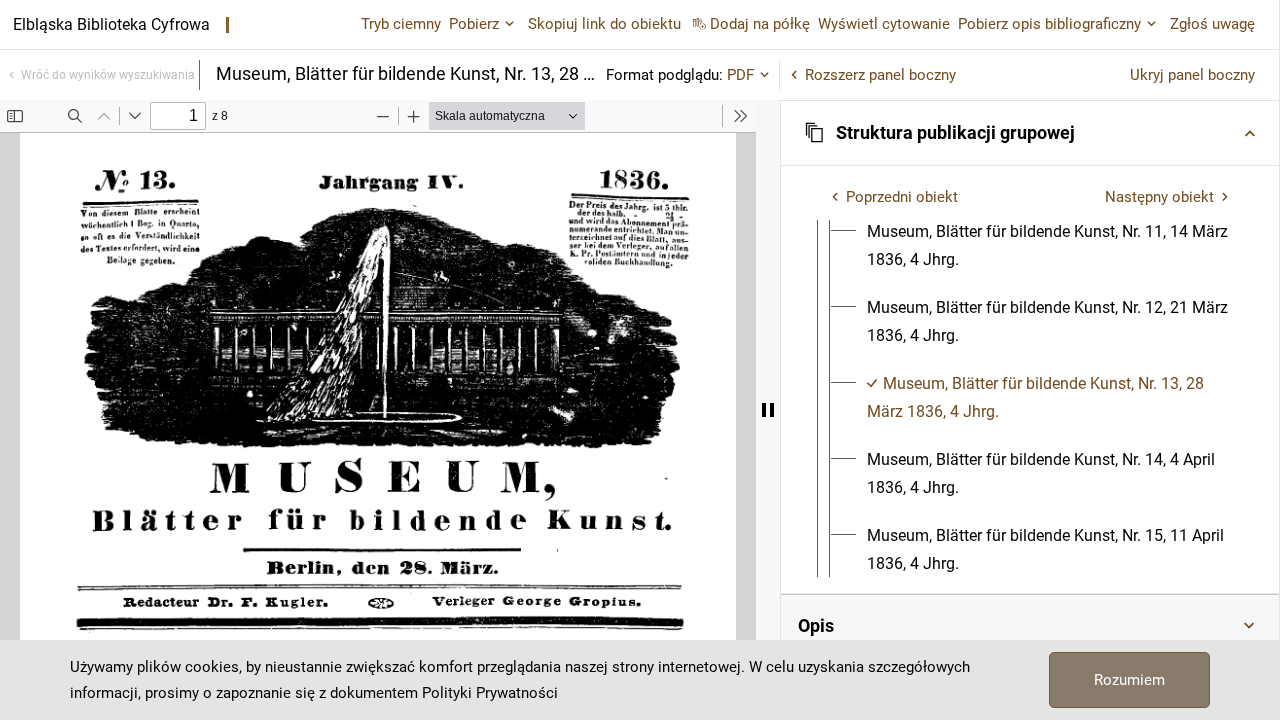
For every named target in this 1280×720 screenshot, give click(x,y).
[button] (1030, 133)
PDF (740, 75)
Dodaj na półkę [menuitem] (760, 24)
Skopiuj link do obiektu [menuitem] (604, 24)
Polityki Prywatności (490, 693)
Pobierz (474, 24)
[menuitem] (1048, 246)
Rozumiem (1129, 680)
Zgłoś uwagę (1212, 24)
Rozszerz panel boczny (880, 75)
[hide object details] (768, 410)
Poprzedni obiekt (902, 197)
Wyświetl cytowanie (884, 24)
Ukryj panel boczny (1192, 75)
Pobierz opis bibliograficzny (1049, 24)
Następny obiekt (1159, 197)
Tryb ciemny (401, 24)
